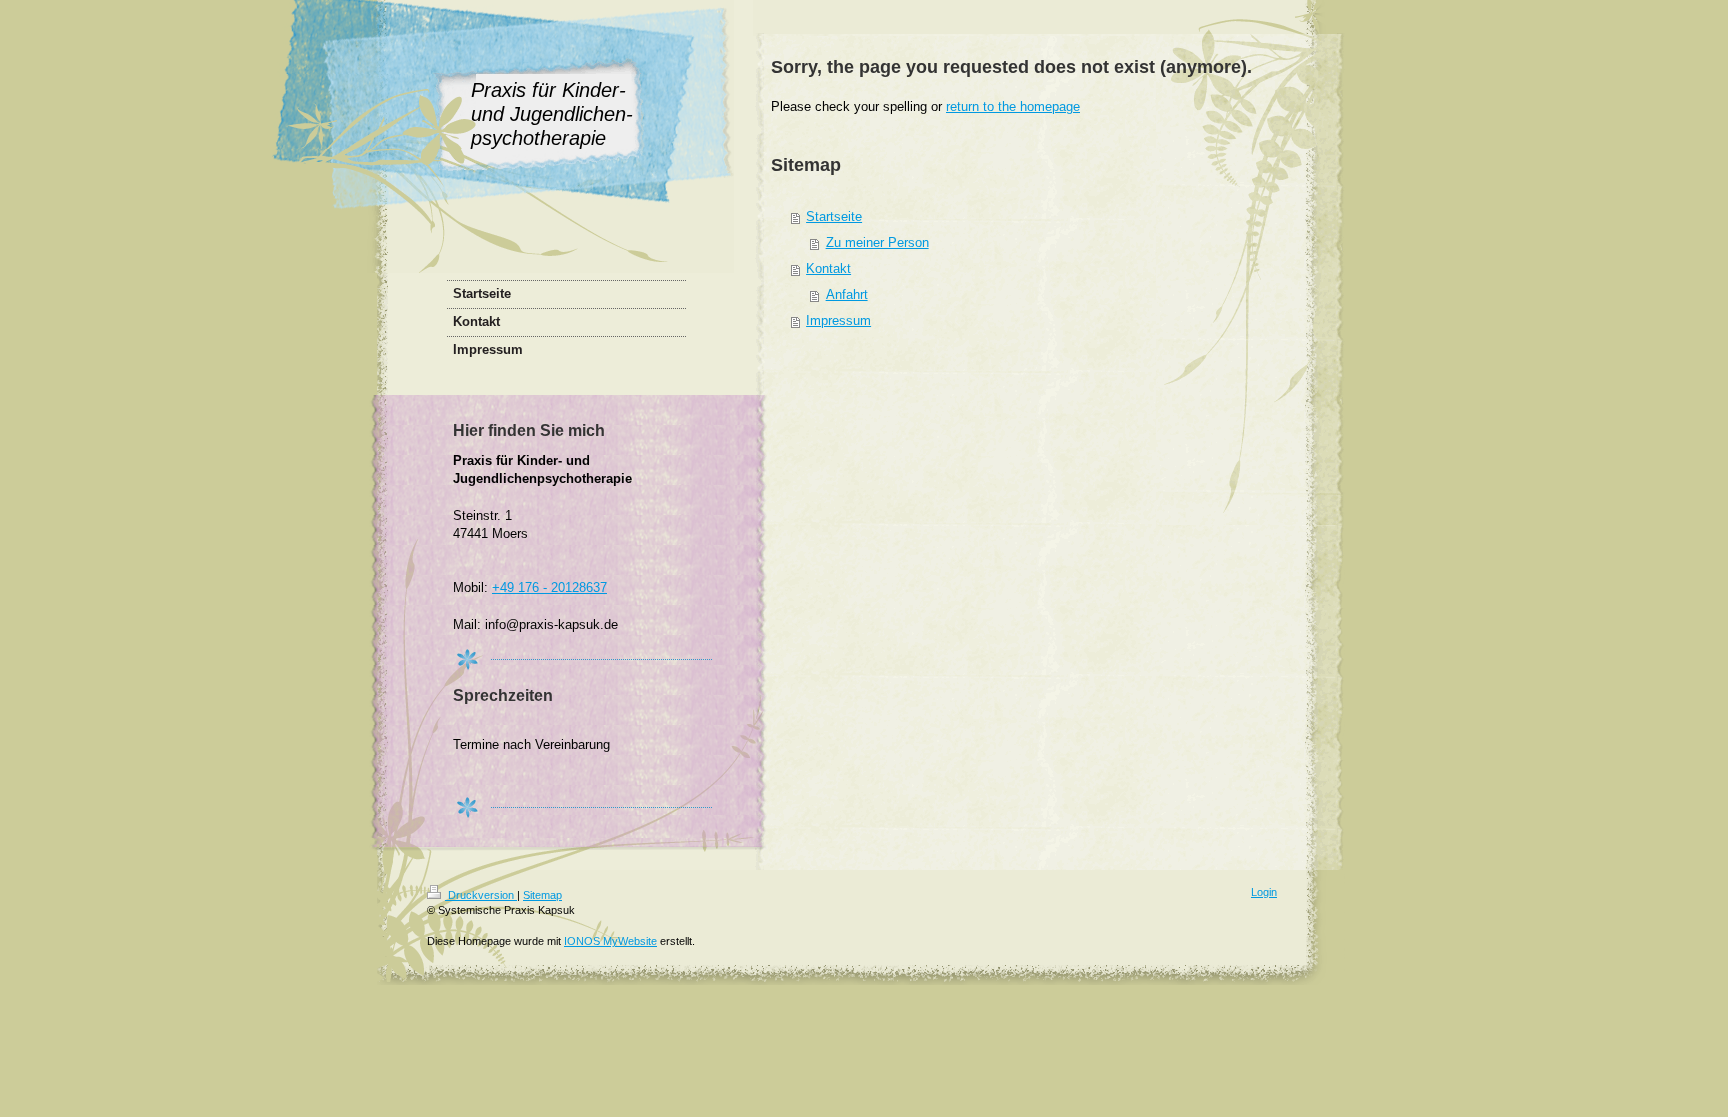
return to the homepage (1013, 106)
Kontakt (828, 268)
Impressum (838, 320)
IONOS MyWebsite (610, 941)
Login (1264, 892)
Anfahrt (847, 294)
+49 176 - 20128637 (549, 587)
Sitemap (542, 895)
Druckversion (481, 895)
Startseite (834, 216)
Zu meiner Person (877, 242)
